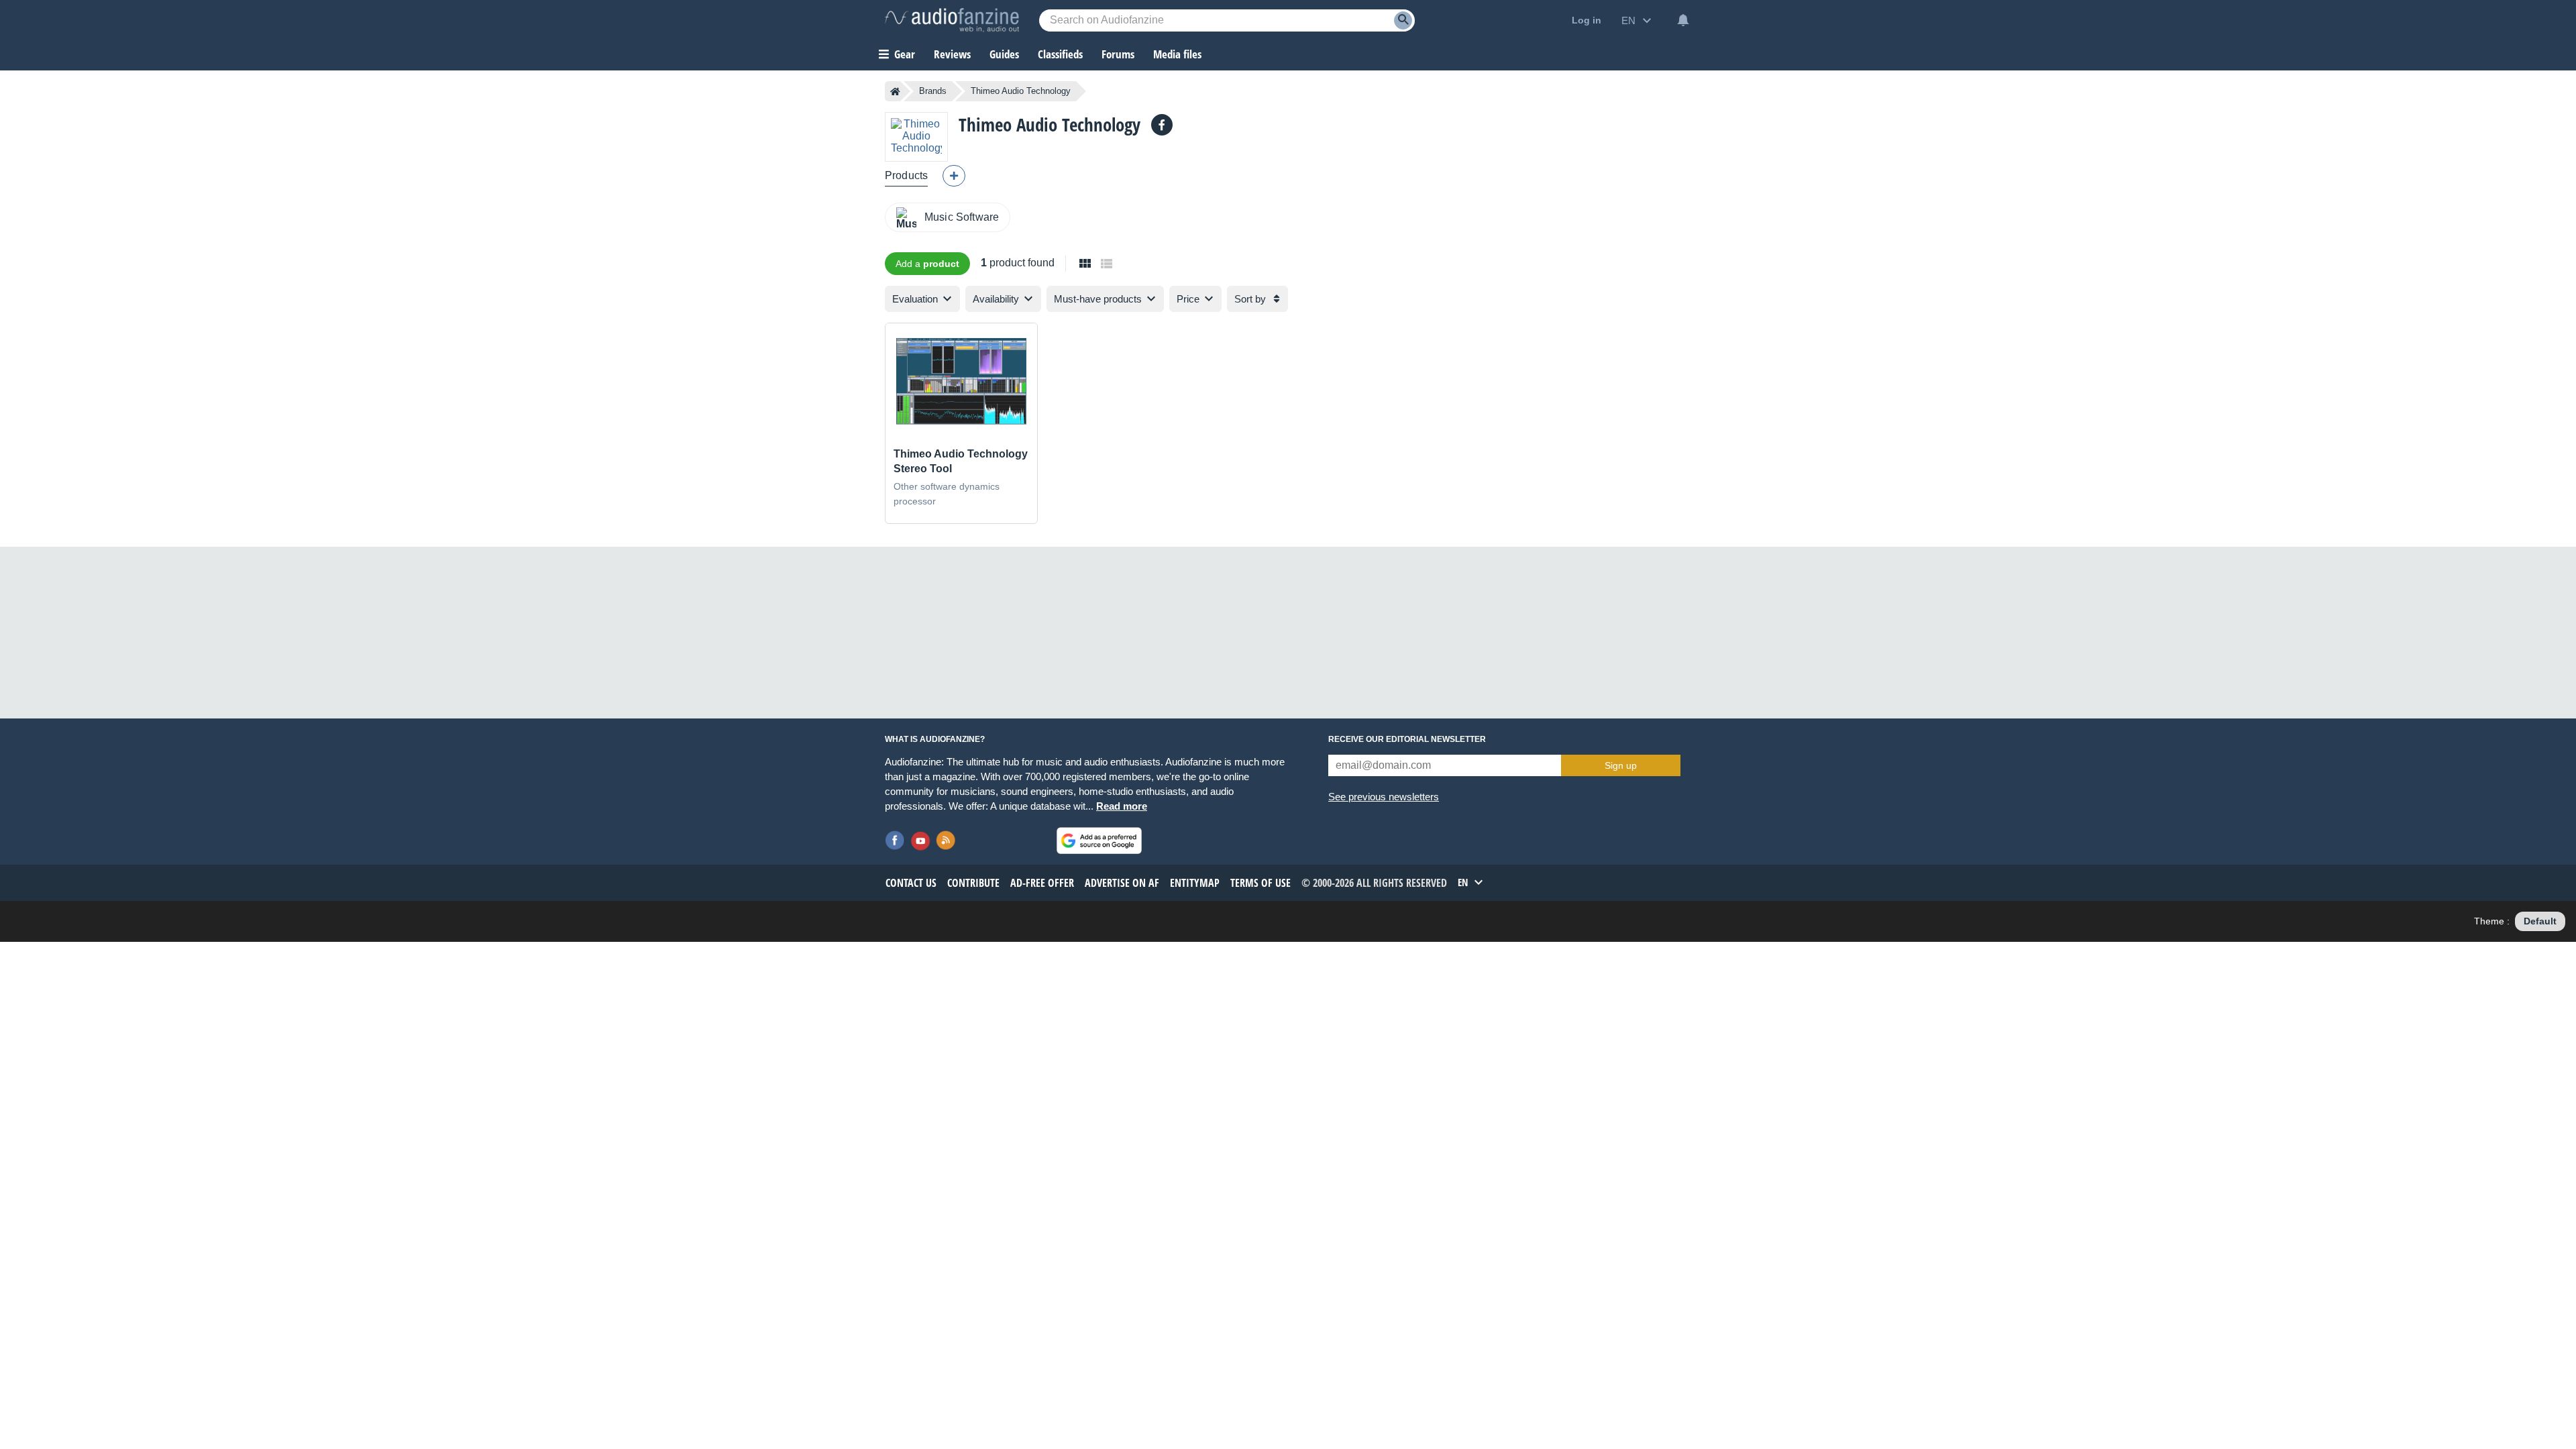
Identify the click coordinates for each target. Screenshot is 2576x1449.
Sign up (1621, 765)
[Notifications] (1683, 20)
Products (906, 175)
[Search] (1403, 20)
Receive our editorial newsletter (1407, 739)
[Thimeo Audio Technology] (916, 137)
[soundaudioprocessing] (1162, 125)
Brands (933, 91)
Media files (1177, 54)
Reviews (952, 54)
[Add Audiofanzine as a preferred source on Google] (1099, 841)
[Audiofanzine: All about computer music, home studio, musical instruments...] (952, 20)
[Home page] (895, 91)
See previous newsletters (1384, 797)
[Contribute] (954, 176)
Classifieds (1060, 54)
